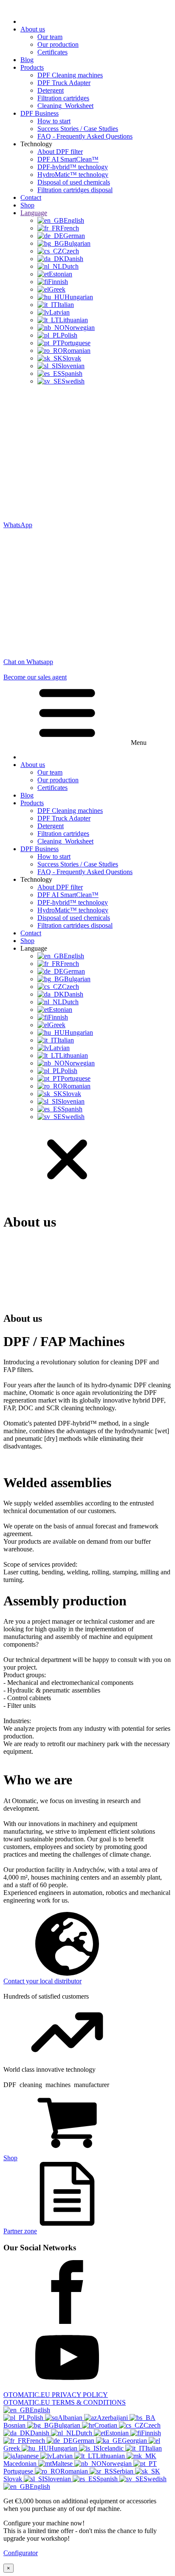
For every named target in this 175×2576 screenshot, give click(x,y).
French (37, 2441)
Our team (50, 37)
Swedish (155, 2479)
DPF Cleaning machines (70, 75)
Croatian (107, 2425)
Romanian (75, 2471)
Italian (154, 2448)
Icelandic (112, 2448)
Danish (41, 2433)
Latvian (63, 2456)
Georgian (135, 2441)
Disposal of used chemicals (74, 182)
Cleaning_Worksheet (65, 106)
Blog (27, 60)
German (84, 2441)
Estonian (118, 2433)
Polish (36, 2418)
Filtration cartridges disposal (75, 190)
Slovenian (58, 2479)
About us (33, 29)
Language (34, 213)
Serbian (124, 2471)
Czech (152, 2425)
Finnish (151, 2433)
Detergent (51, 90)
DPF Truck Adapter (64, 83)
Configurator (21, 2553)
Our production (58, 44)
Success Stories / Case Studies (78, 129)
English (40, 2410)
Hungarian (64, 2448)
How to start (54, 121)
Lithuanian (111, 2456)
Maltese (63, 2464)
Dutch (85, 2433)
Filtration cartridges (63, 98)
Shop (27, 205)
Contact (31, 197)
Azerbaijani (113, 2418)
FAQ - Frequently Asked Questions (85, 136)
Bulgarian (68, 2425)
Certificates (52, 52)
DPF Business (40, 113)
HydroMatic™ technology (73, 175)
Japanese (28, 2456)
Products (32, 67)
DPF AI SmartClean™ (68, 159)
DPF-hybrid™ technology (73, 167)
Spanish (108, 2479)
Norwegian (117, 2464)
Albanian (71, 2418)
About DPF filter (60, 152)
